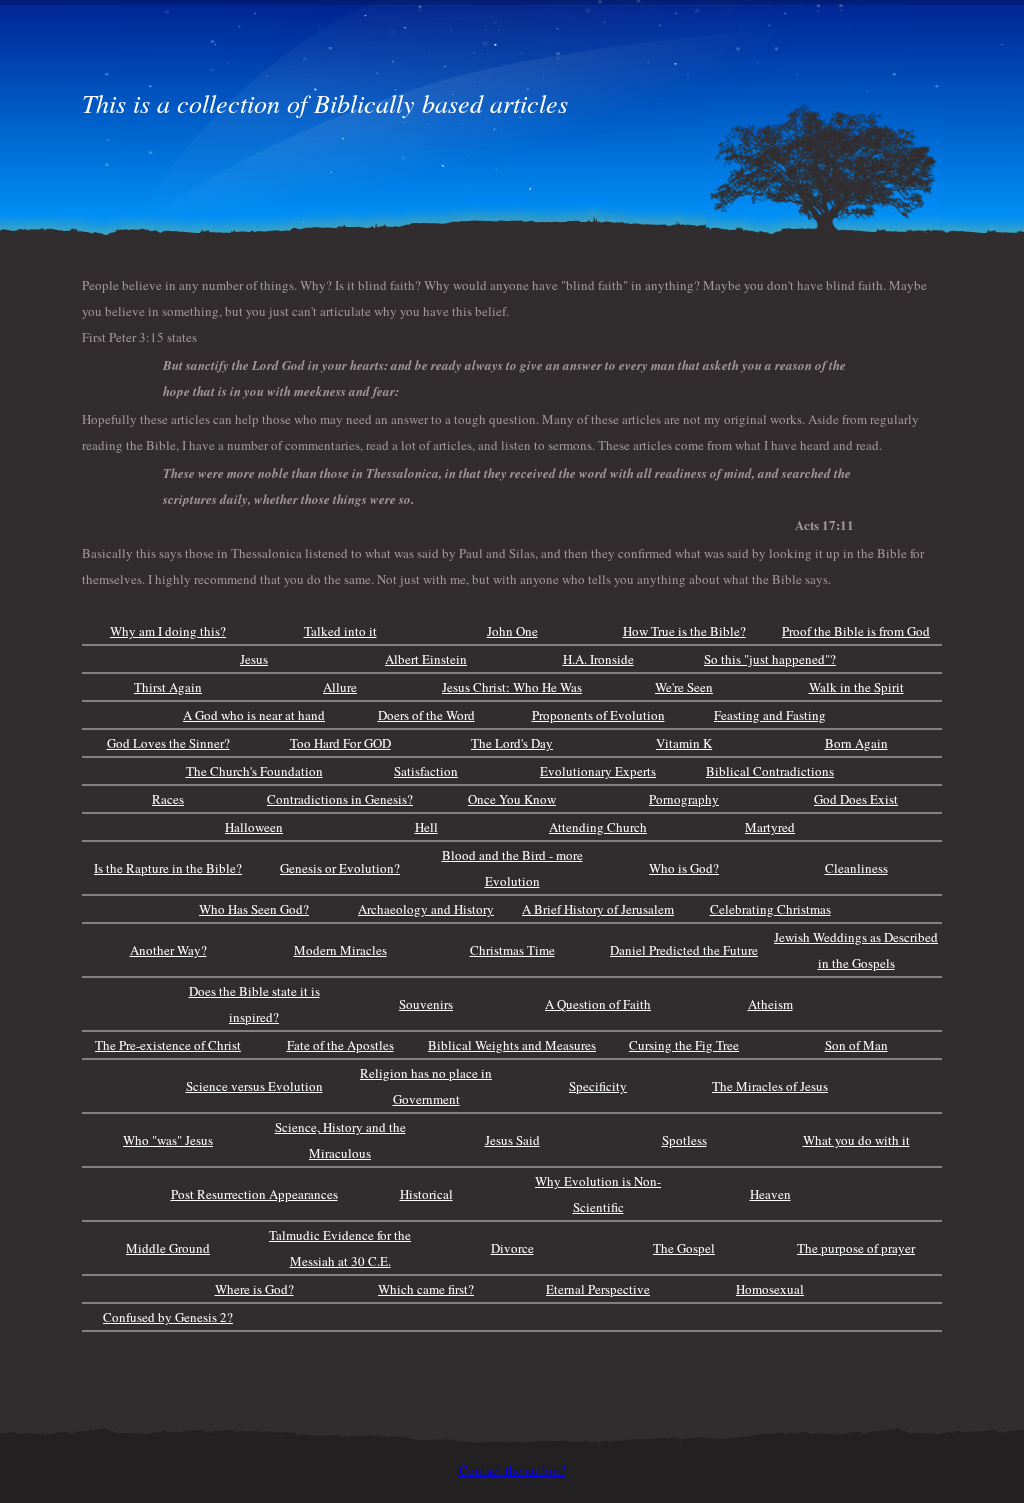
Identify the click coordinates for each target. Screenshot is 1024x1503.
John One (512, 631)
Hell (426, 827)
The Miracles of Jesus (770, 1086)
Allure (340, 687)
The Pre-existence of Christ (168, 1045)
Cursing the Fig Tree (684, 1045)
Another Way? (168, 950)
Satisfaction (426, 771)
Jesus (254, 659)
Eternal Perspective (598, 1289)
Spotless (684, 1140)
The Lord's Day (512, 743)
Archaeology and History (426, 909)
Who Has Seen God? (254, 909)
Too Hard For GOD (340, 743)
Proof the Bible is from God (856, 631)
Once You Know (512, 799)
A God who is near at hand (254, 715)
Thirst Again (168, 687)
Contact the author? (512, 1470)
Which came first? (426, 1289)
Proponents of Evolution (598, 715)
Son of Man (856, 1045)
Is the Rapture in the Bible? (168, 868)
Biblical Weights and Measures (512, 1045)
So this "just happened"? (770, 659)
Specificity (598, 1086)
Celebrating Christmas (770, 909)
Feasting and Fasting (770, 715)
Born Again (856, 743)
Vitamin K (684, 743)
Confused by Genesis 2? (168, 1317)
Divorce (512, 1248)
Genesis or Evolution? (340, 868)
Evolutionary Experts (598, 771)
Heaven (770, 1194)
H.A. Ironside (598, 659)
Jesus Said (512, 1140)
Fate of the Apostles (340, 1045)
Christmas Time (512, 950)
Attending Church (598, 827)
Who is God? (684, 868)
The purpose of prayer (856, 1248)
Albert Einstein (426, 659)
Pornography (684, 799)
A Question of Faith (598, 1004)
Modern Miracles (340, 950)
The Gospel (684, 1248)
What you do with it (856, 1140)
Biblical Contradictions (770, 771)
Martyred (770, 827)
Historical (426, 1194)
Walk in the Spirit (856, 687)
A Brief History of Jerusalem (598, 909)
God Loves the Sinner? (168, 743)
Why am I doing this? (168, 631)
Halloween (254, 827)
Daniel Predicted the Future (684, 950)
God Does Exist (856, 799)
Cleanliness (856, 868)
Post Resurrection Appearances (254, 1194)
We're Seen (684, 687)
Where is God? (254, 1289)
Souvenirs (426, 1004)
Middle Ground (168, 1248)
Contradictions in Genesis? (340, 799)
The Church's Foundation (254, 771)
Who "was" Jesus (168, 1140)
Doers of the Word (426, 715)
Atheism (770, 1004)
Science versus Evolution (254, 1086)
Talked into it (340, 631)
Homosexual (770, 1289)
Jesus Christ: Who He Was (512, 687)
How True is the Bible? (684, 631)
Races (168, 799)
